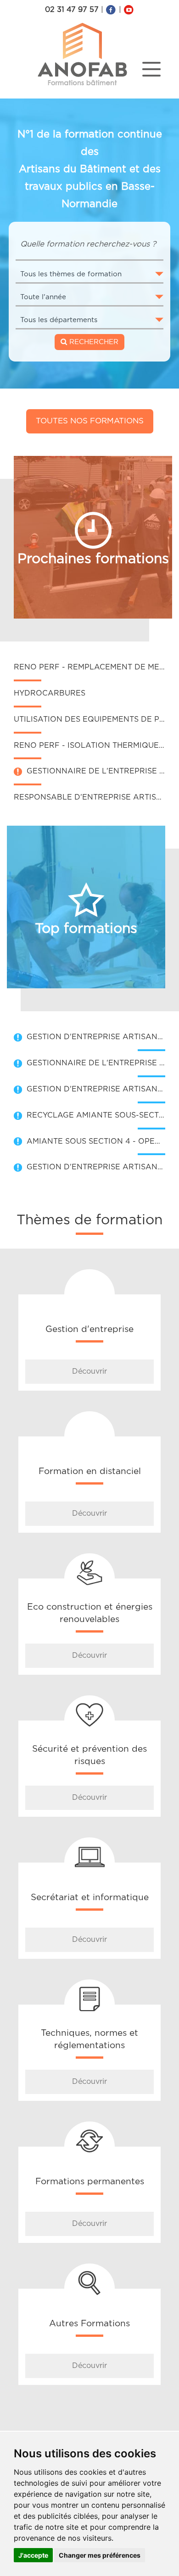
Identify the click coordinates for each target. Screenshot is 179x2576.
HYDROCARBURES (50, 693)
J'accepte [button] (33, 2555)
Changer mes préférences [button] (100, 2555)
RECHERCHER (93, 342)
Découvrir (89, 1371)
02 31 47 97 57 (72, 10)
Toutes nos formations (90, 421)
